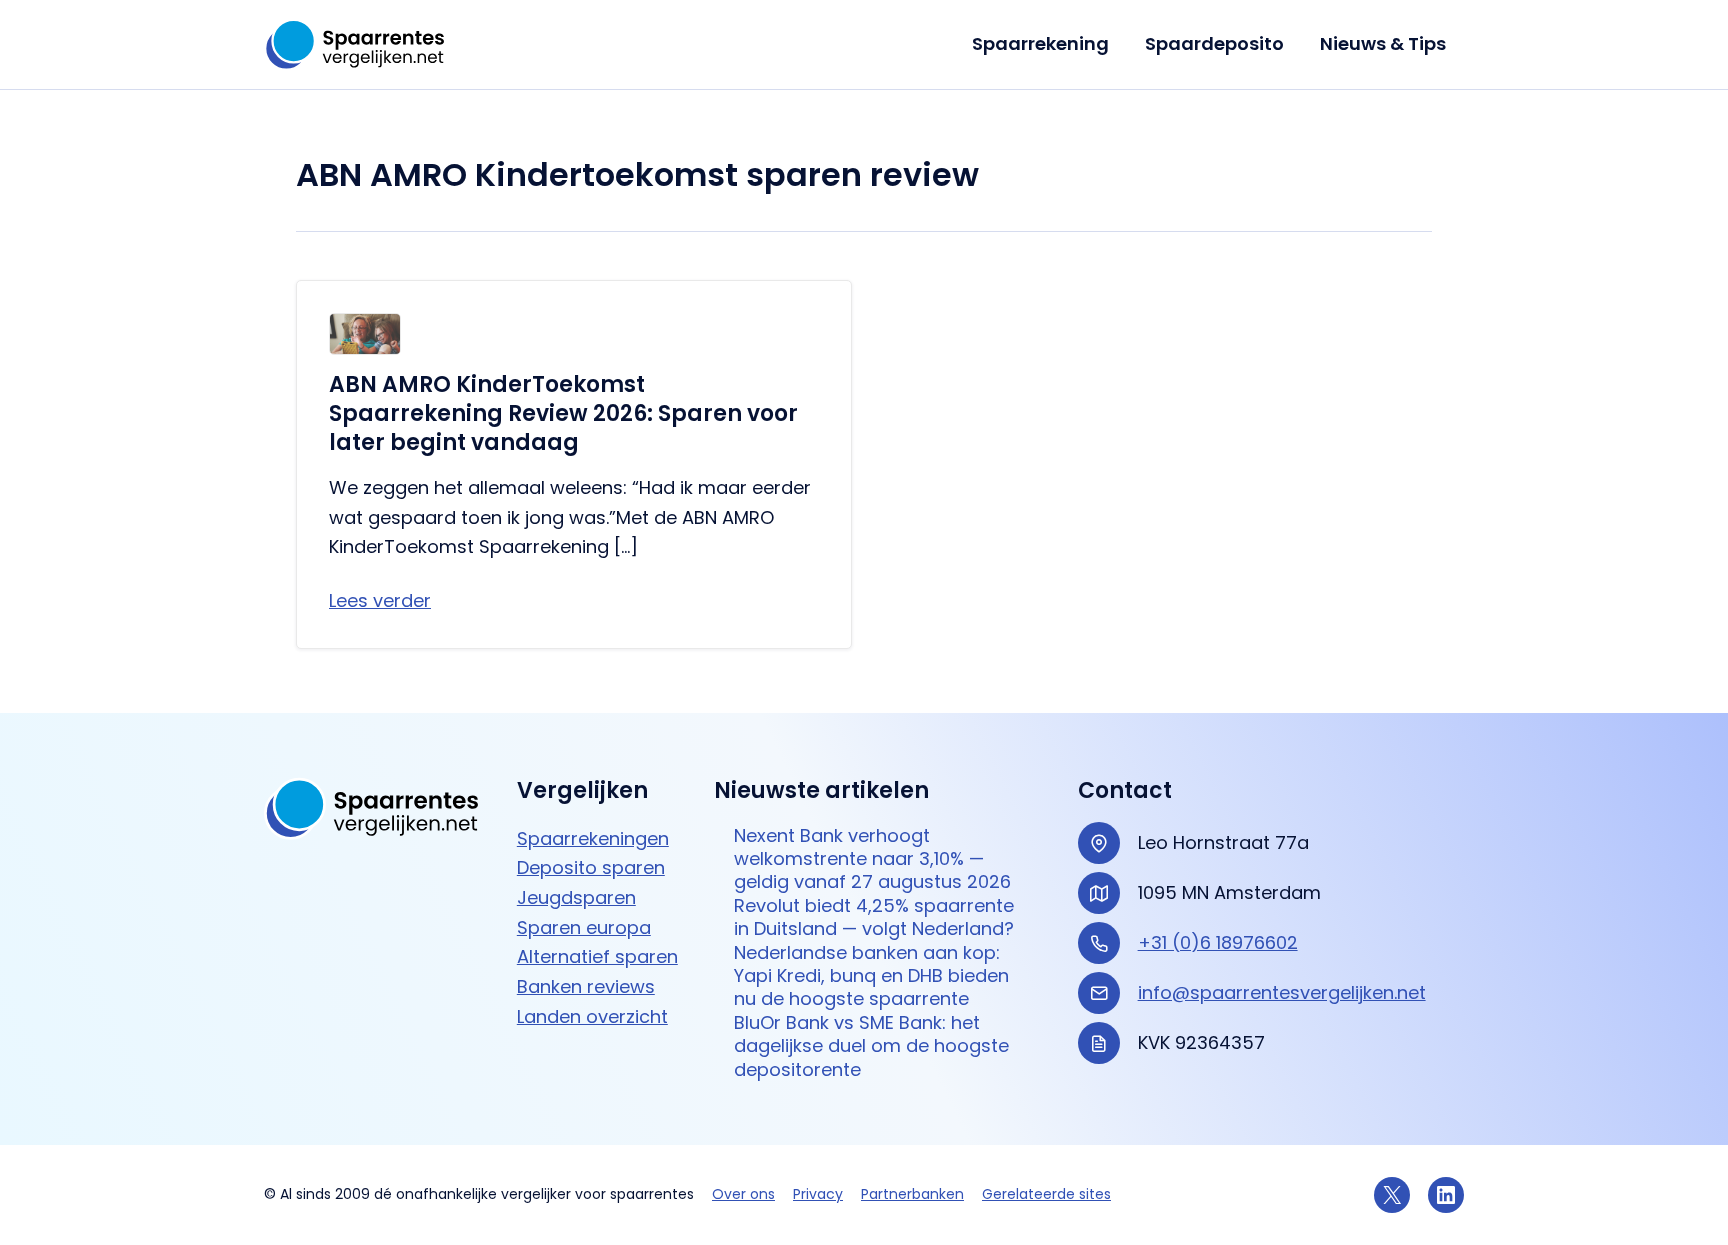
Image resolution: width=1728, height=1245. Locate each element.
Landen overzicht (592, 1016)
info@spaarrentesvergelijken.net (1282, 992)
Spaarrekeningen (593, 838)
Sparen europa (584, 927)
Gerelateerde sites (1046, 1194)
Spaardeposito (1214, 43)
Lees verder (380, 600)
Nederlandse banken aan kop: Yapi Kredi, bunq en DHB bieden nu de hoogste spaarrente (871, 976)
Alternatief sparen (597, 956)
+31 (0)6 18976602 (1218, 942)
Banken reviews (586, 986)
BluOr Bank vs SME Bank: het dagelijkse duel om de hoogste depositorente (871, 1046)
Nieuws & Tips (1383, 43)
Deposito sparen (591, 867)
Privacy (818, 1194)
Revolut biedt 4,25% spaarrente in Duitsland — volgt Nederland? (874, 917)
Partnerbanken (912, 1194)
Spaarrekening (1040, 43)
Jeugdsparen (576, 897)
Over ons (743, 1194)
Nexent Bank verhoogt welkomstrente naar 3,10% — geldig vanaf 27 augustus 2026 (872, 859)
